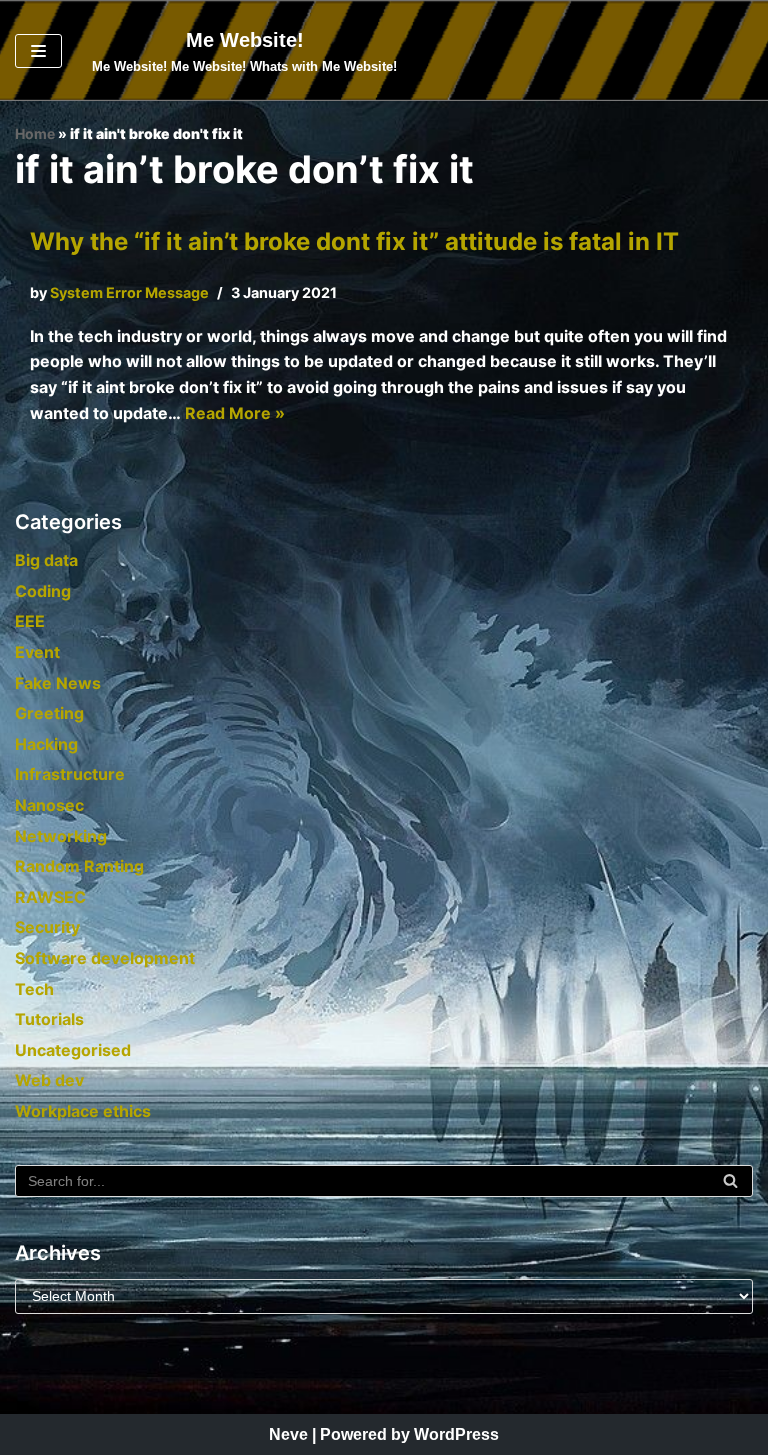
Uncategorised (73, 1050)
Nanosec (49, 805)
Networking (61, 836)
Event (37, 652)
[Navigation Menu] (38, 51)
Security (47, 927)
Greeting (49, 713)
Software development (105, 958)
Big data (46, 560)
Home (35, 133)
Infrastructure (70, 774)
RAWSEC (50, 897)
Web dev (49, 1080)
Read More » (235, 413)
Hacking (46, 744)
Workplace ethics (83, 1111)
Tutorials (49, 1019)
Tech (34, 989)
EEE (30, 621)
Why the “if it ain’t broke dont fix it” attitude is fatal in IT (354, 241)
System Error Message (129, 292)
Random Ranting (79, 866)
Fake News (58, 683)
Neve (288, 1434)
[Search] (730, 1181)
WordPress (456, 1434)
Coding (43, 591)
